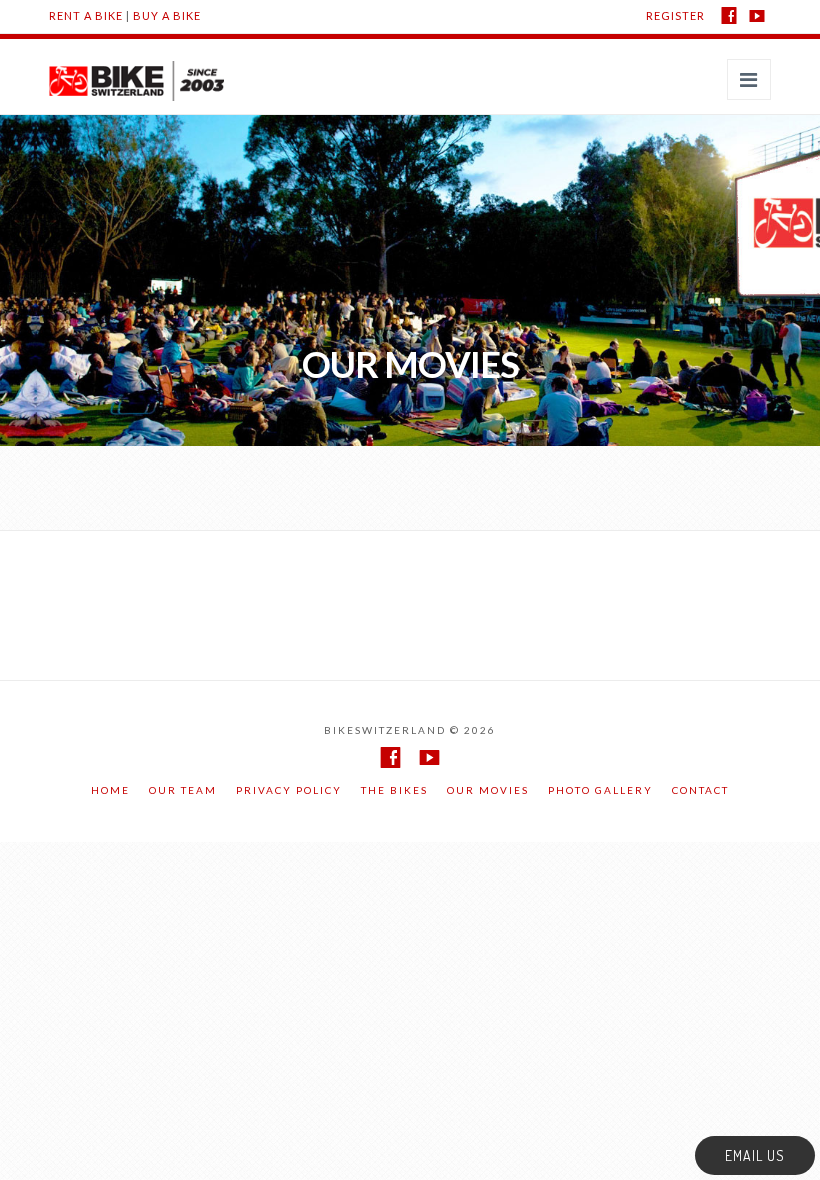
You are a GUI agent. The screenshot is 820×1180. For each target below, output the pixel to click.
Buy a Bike (167, 15)
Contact (700, 790)
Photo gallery (600, 790)
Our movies (488, 790)
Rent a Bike (86, 15)
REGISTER (675, 15)
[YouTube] (757, 16)
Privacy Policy (289, 790)
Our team (183, 790)
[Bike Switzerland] (136, 67)
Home (110, 790)
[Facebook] (729, 16)
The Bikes (394, 790)
